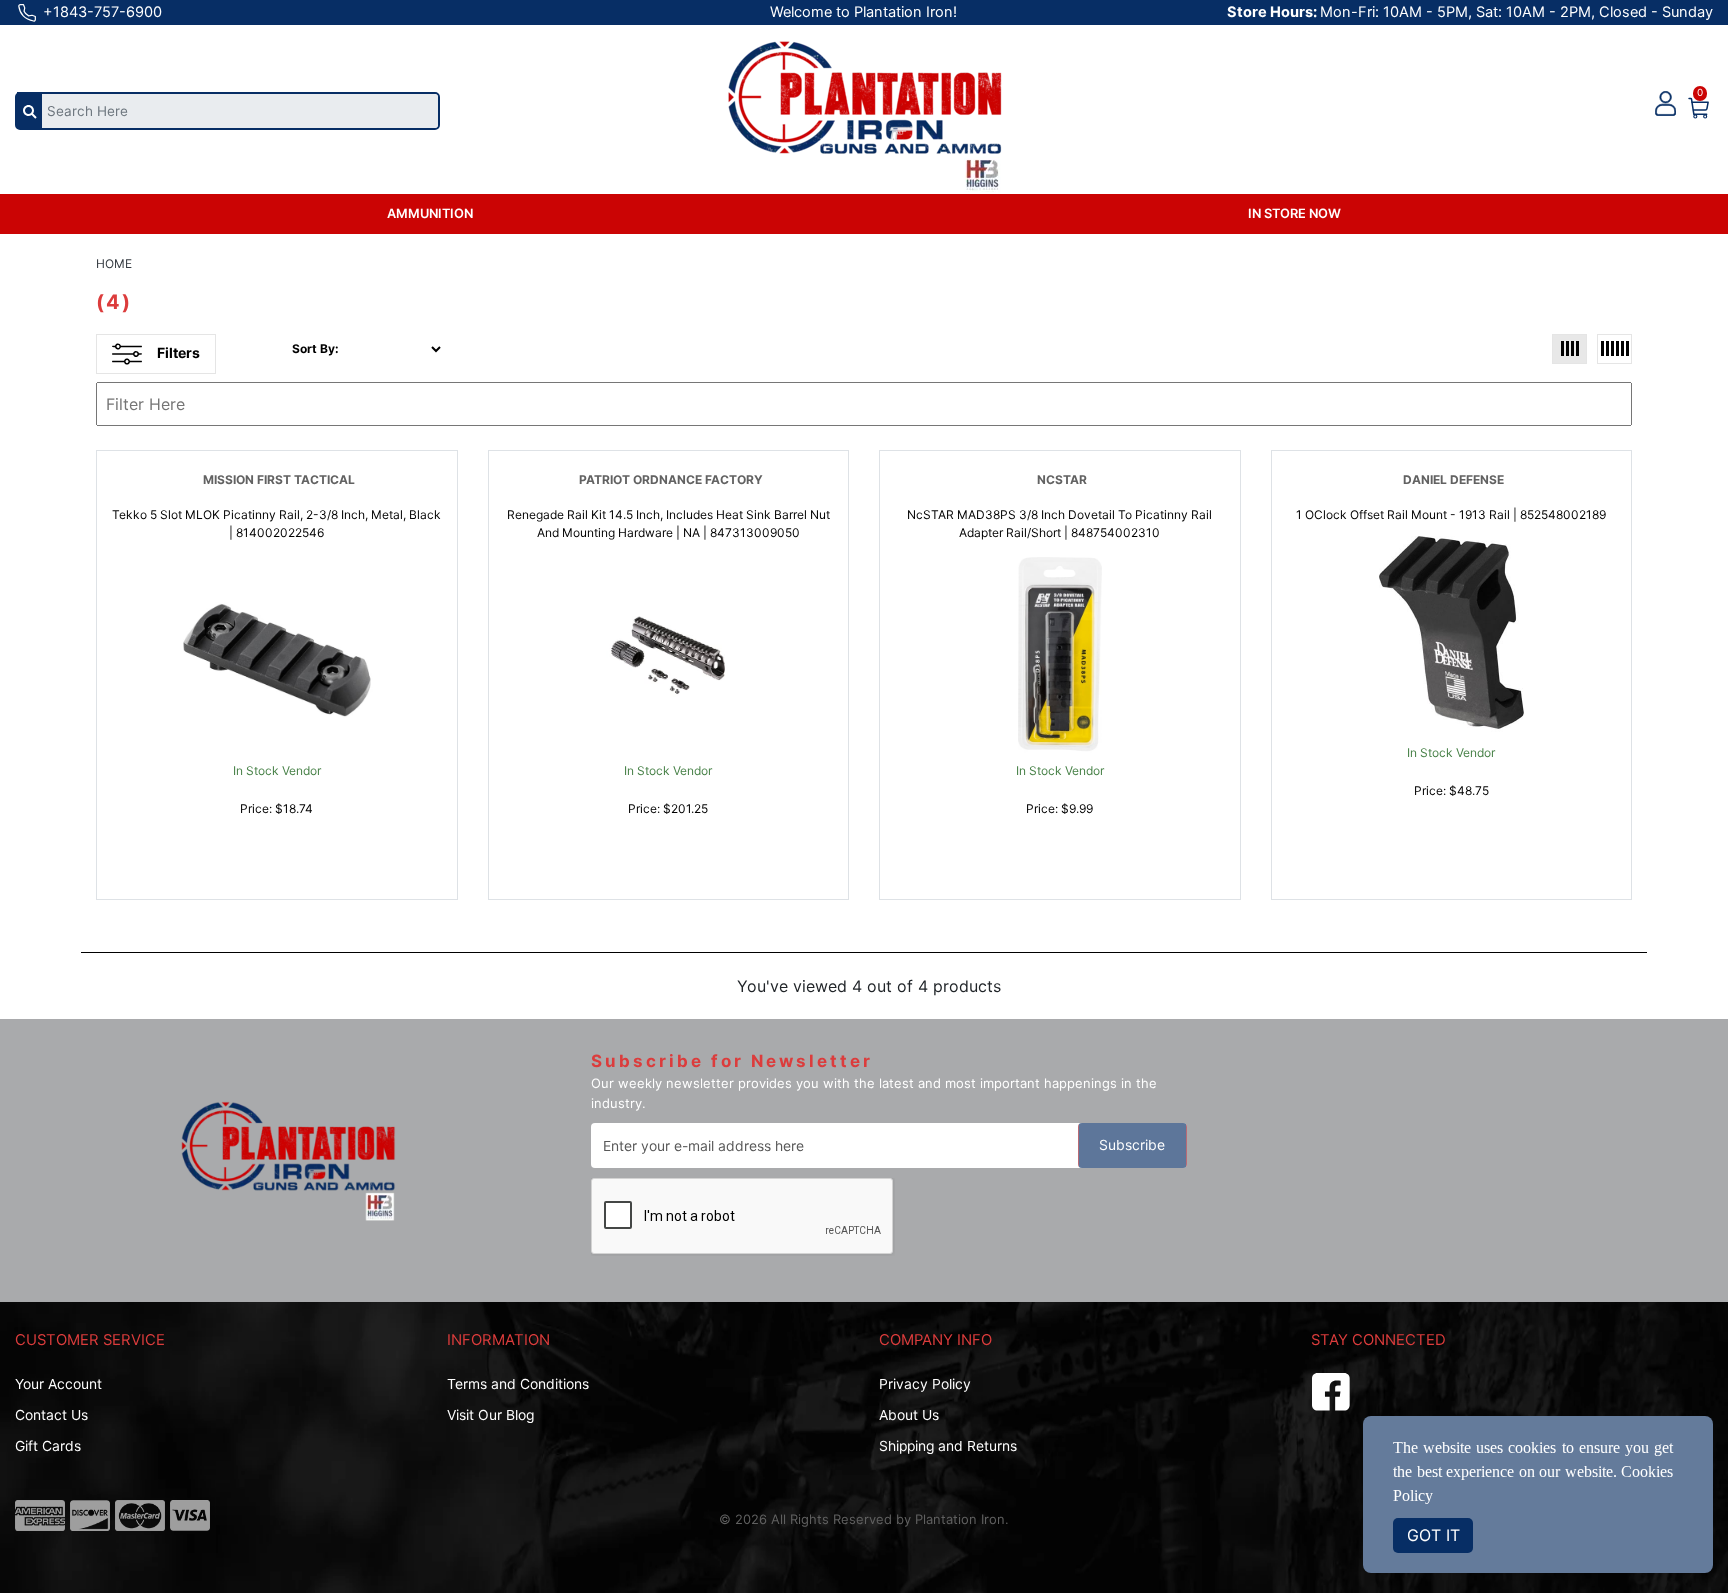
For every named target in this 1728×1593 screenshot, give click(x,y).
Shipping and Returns (948, 1446)
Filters (178, 352)
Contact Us (51, 1415)
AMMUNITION (430, 213)
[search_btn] (29, 110)
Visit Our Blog (490, 1415)
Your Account (58, 1384)
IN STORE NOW (1294, 213)
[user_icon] (1665, 104)
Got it (1433, 1535)
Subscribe (1132, 1145)
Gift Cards (48, 1446)
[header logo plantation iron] (864, 101)
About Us (909, 1415)
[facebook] (1331, 1389)
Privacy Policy (925, 1384)
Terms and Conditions (518, 1384)
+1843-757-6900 (100, 12)
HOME (114, 263)
